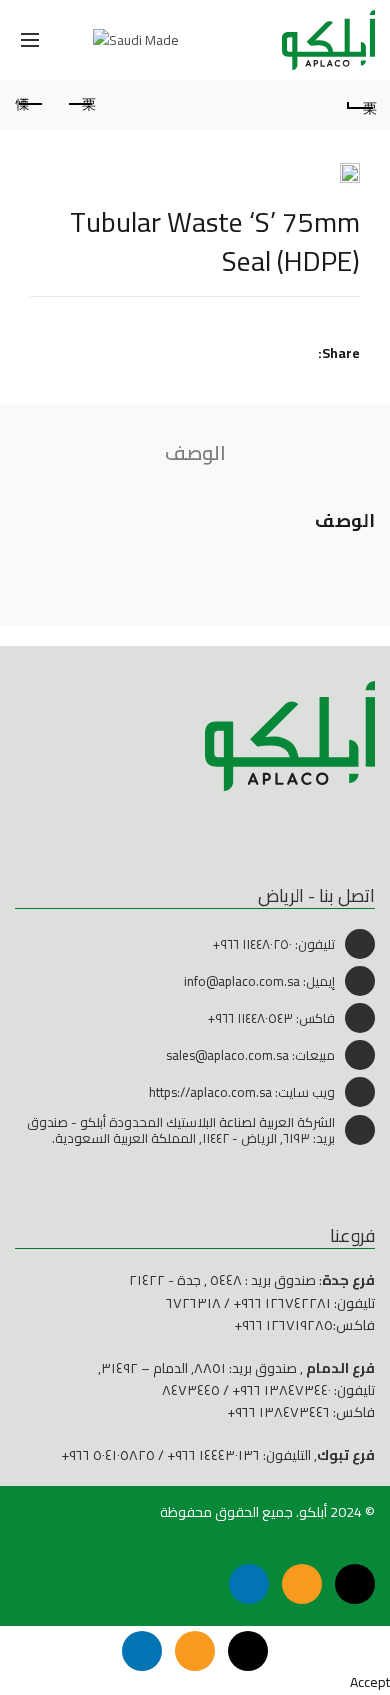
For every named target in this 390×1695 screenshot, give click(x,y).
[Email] (302, 1584)
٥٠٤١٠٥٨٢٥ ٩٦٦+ (108, 1455)
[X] (355, 1584)
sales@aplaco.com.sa (227, 1055)
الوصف (195, 452)
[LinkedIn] (249, 1584)
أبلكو (313, 1512)
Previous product (80, 105)
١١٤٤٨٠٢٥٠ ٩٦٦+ (252, 944)
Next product (30, 105)
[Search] (74, 40)
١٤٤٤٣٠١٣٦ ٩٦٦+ (213, 1455)
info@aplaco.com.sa (242, 981)
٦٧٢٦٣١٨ (193, 1303)
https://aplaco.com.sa (210, 1092)
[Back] (360, 105)
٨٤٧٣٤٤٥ (191, 1390)
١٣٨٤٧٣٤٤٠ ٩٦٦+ (281, 1390)
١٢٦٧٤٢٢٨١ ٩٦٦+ (282, 1303)
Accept (370, 1682)
